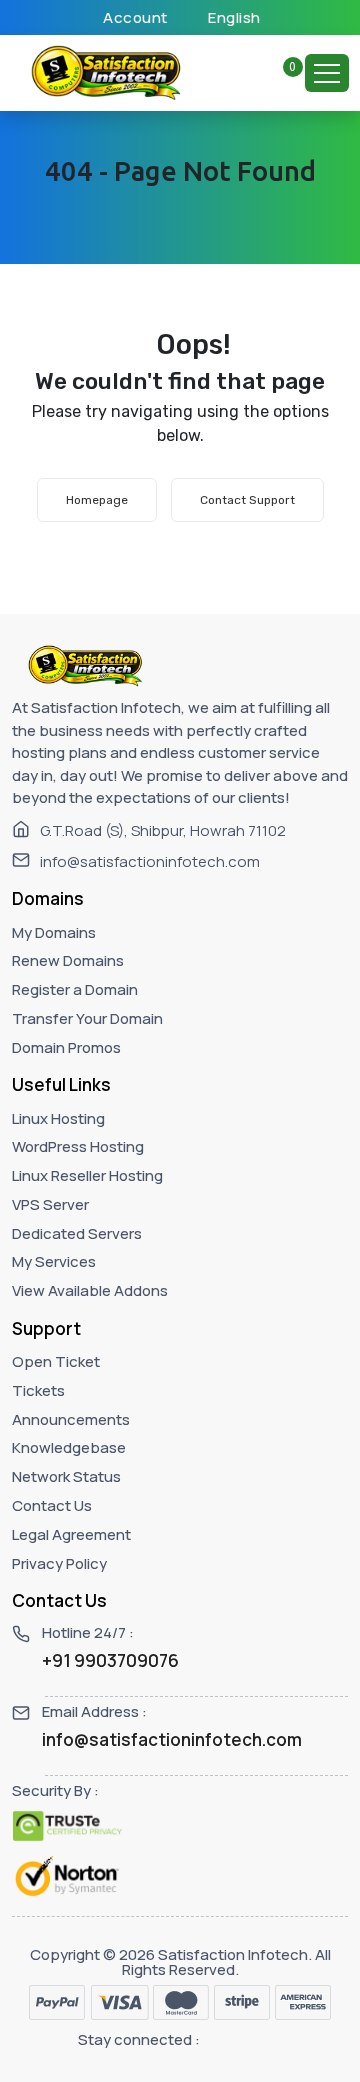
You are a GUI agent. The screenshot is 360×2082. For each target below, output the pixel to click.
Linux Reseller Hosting (87, 1175)
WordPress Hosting (78, 1146)
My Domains (54, 932)
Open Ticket (56, 1361)
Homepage (97, 500)
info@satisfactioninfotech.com (150, 861)
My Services (54, 1261)
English (233, 17)
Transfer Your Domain (87, 1018)
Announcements (71, 1419)
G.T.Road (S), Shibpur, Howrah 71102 (163, 830)
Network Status (66, 1476)
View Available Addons (90, 1290)
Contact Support (247, 500)
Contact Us (52, 1505)
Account (134, 17)
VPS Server (50, 1204)
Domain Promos (66, 1047)
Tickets (38, 1390)
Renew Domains (68, 960)
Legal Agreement (71, 1534)
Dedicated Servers (77, 1233)
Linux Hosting (58, 1118)
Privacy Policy (59, 1563)
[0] (281, 73)
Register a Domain (75, 989)
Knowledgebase (69, 1447)
